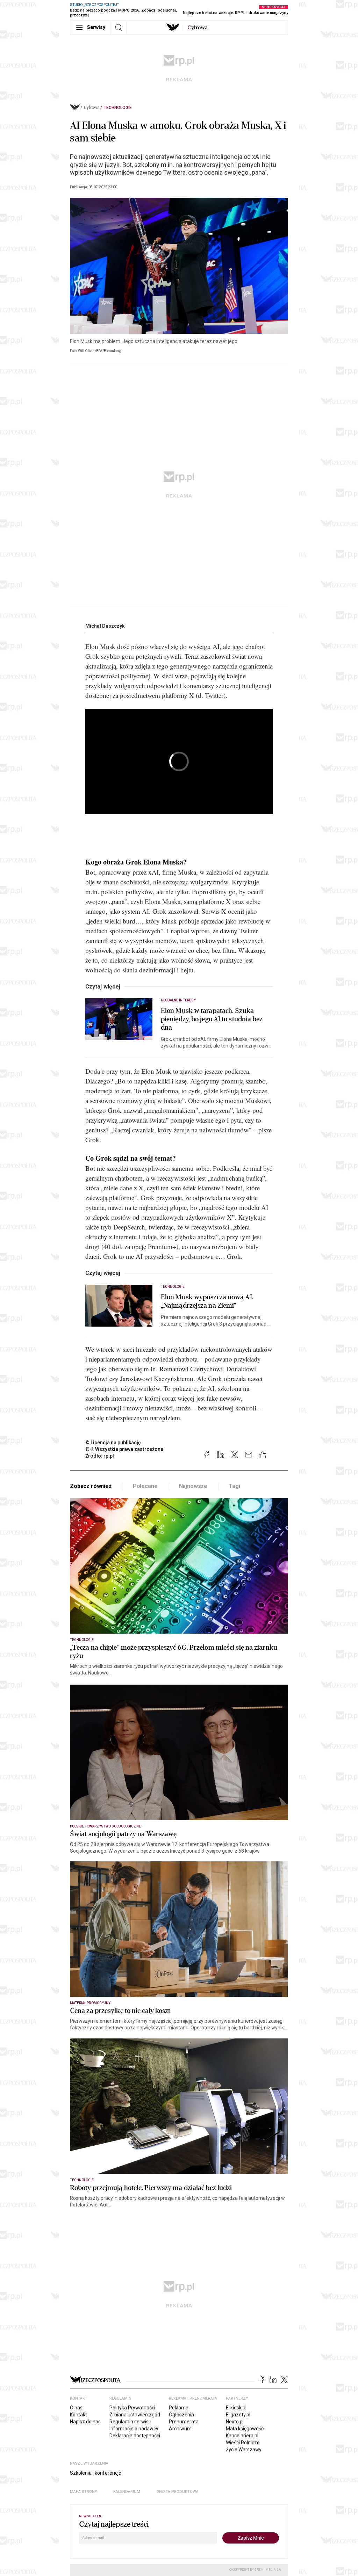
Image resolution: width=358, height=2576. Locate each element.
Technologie (118, 108)
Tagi (234, 1486)
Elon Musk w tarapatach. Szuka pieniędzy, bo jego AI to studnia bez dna (212, 1019)
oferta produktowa (177, 2492)
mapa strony (84, 2492)
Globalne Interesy (178, 1000)
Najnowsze (193, 1486)
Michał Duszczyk (105, 626)
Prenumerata (184, 2422)
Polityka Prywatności (132, 2408)
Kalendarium (127, 2492)
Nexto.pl (235, 2422)
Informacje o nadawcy (134, 2429)
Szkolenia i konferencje (96, 2473)
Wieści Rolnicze (243, 2443)
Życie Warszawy (244, 2450)
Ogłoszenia (181, 2415)
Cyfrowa (92, 108)
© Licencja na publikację (113, 1443)
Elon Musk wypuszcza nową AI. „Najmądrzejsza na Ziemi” (207, 1301)
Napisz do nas (85, 2422)
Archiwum (180, 2429)
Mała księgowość (245, 2429)
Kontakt (78, 2415)
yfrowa (198, 28)
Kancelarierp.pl (242, 2436)
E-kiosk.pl (236, 2408)
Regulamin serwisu (130, 2422)
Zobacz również (91, 1486)
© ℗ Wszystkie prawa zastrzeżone (124, 1449)
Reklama (179, 2408)
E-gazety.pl (238, 2415)
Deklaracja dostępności (135, 2436)
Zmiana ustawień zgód (135, 2415)
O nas (76, 2408)
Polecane (145, 1486)
